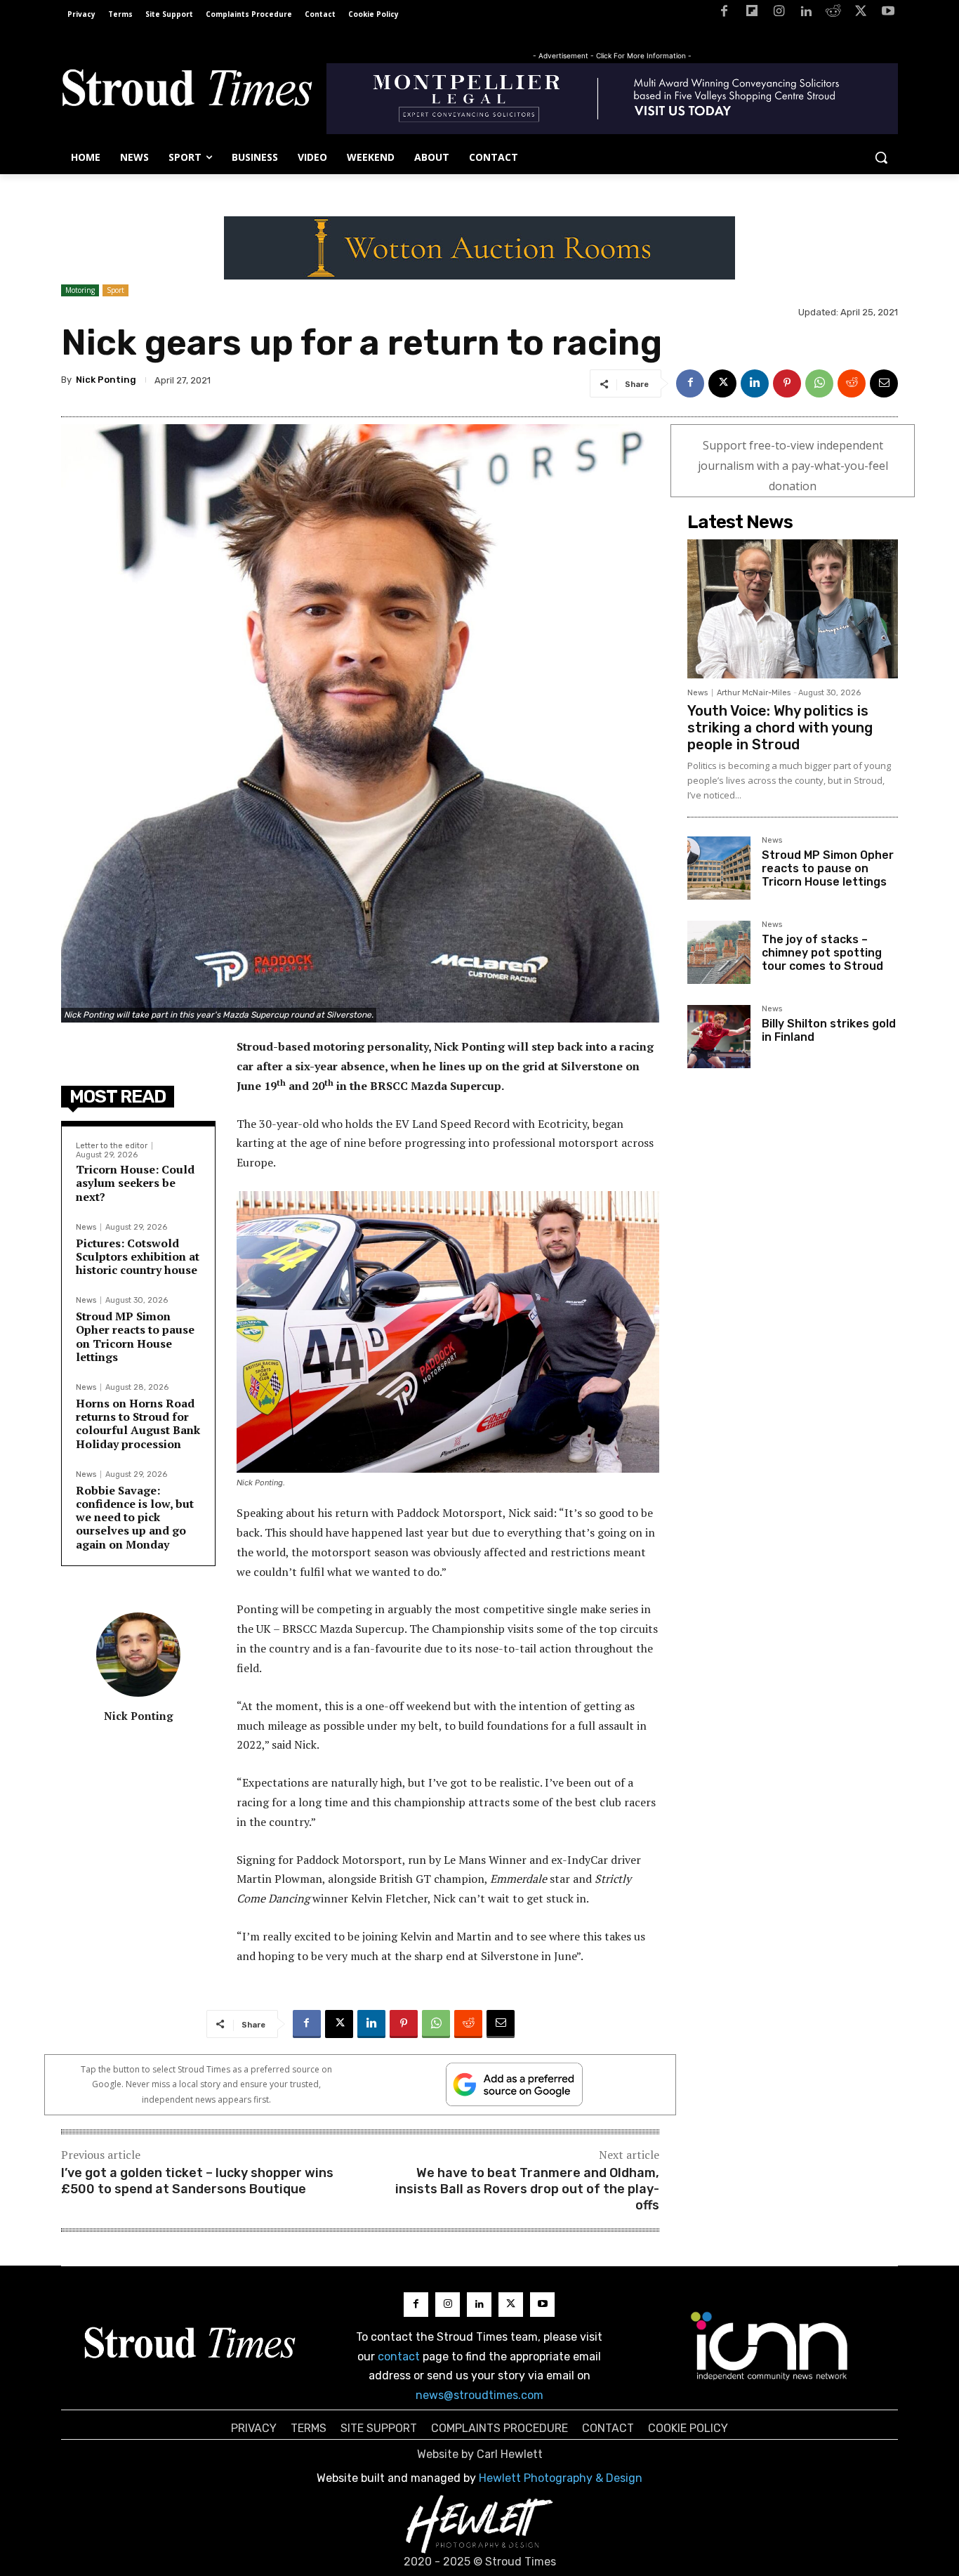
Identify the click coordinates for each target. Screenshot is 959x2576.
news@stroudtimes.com (479, 2395)
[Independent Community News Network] (770, 2346)
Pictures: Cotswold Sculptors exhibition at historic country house (138, 1256)
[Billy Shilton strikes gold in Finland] (719, 1037)
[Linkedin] (806, 14)
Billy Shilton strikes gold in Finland (829, 1030)
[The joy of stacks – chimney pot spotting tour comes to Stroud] (719, 952)
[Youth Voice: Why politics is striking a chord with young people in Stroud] (793, 609)
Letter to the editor (112, 1146)
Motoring (80, 290)
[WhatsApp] (819, 383)
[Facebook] (724, 14)
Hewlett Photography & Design (561, 2478)
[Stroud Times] (187, 91)
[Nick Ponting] (138, 1655)
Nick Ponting (106, 380)
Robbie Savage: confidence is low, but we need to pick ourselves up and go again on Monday (135, 1517)
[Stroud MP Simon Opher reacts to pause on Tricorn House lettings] (719, 868)
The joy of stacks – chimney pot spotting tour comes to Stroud (822, 953)
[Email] (884, 383)
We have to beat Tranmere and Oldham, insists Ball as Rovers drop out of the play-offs (527, 2189)
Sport (115, 290)
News (86, 1227)
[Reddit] (834, 14)
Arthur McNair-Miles (754, 693)
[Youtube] (888, 14)
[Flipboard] (752, 14)
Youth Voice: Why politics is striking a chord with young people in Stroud (780, 728)
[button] (881, 157)
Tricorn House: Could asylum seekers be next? (135, 1183)
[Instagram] (779, 14)
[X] (860, 14)
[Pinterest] (787, 383)
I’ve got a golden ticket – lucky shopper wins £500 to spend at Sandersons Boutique (197, 2181)
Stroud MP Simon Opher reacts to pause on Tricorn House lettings (135, 1336)
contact (399, 2357)
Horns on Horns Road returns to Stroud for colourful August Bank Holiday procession (138, 1424)
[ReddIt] (852, 383)
